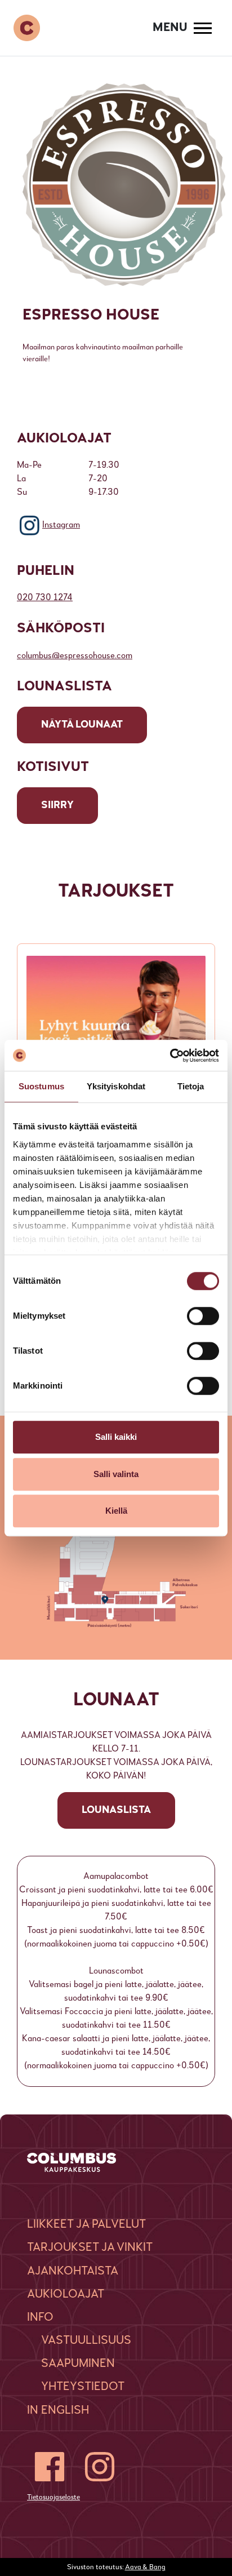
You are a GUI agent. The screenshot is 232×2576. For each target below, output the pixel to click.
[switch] (203, 1316)
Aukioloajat (66, 2295)
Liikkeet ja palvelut (86, 2225)
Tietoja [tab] (191, 1086)
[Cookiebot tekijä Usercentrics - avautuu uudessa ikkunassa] (170, 1056)
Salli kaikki (116, 1437)
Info (40, 2318)
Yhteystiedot (83, 2387)
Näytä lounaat (82, 725)
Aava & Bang (145, 2567)
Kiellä (116, 1511)
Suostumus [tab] (41, 1086)
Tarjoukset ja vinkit (90, 2248)
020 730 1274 (45, 598)
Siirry (57, 805)
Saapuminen (78, 2364)
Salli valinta (116, 1474)
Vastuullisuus (86, 2341)
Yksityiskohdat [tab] (116, 1086)
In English (58, 2411)
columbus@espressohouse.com (75, 656)
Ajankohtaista (73, 2271)
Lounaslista (116, 1810)
